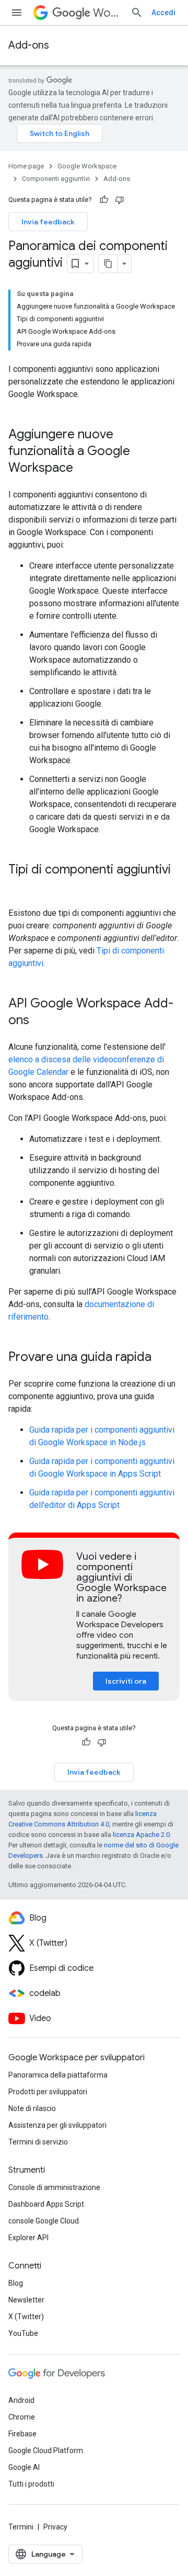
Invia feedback (48, 222)
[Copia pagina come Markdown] (108, 264)
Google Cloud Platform (46, 2450)
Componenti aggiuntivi (56, 179)
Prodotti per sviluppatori (48, 2092)
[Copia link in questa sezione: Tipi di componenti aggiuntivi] (19, 887)
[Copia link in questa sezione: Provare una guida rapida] (162, 1358)
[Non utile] (120, 200)
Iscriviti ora (126, 1681)
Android (21, 2400)
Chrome (22, 2417)
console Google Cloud (44, 2221)
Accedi (163, 13)
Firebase (22, 2434)
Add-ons (29, 45)
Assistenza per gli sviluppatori (57, 2125)
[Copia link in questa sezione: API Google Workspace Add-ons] (40, 1021)
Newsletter (26, 2300)
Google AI (24, 2467)
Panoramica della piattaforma (58, 2075)
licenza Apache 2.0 (141, 1835)
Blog (16, 2283)
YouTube (23, 2333)
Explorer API (28, 2238)
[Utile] (104, 200)
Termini (21, 2527)
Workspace (108, 13)
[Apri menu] (17, 13)
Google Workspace (87, 166)
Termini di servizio (38, 2142)
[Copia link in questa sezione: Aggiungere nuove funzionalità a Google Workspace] (84, 469)
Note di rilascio (32, 2108)
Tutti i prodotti (31, 2484)
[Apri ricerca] (137, 13)
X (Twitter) (26, 2317)
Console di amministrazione (54, 2187)
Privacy (55, 2527)
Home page (26, 166)
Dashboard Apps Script (46, 2204)
